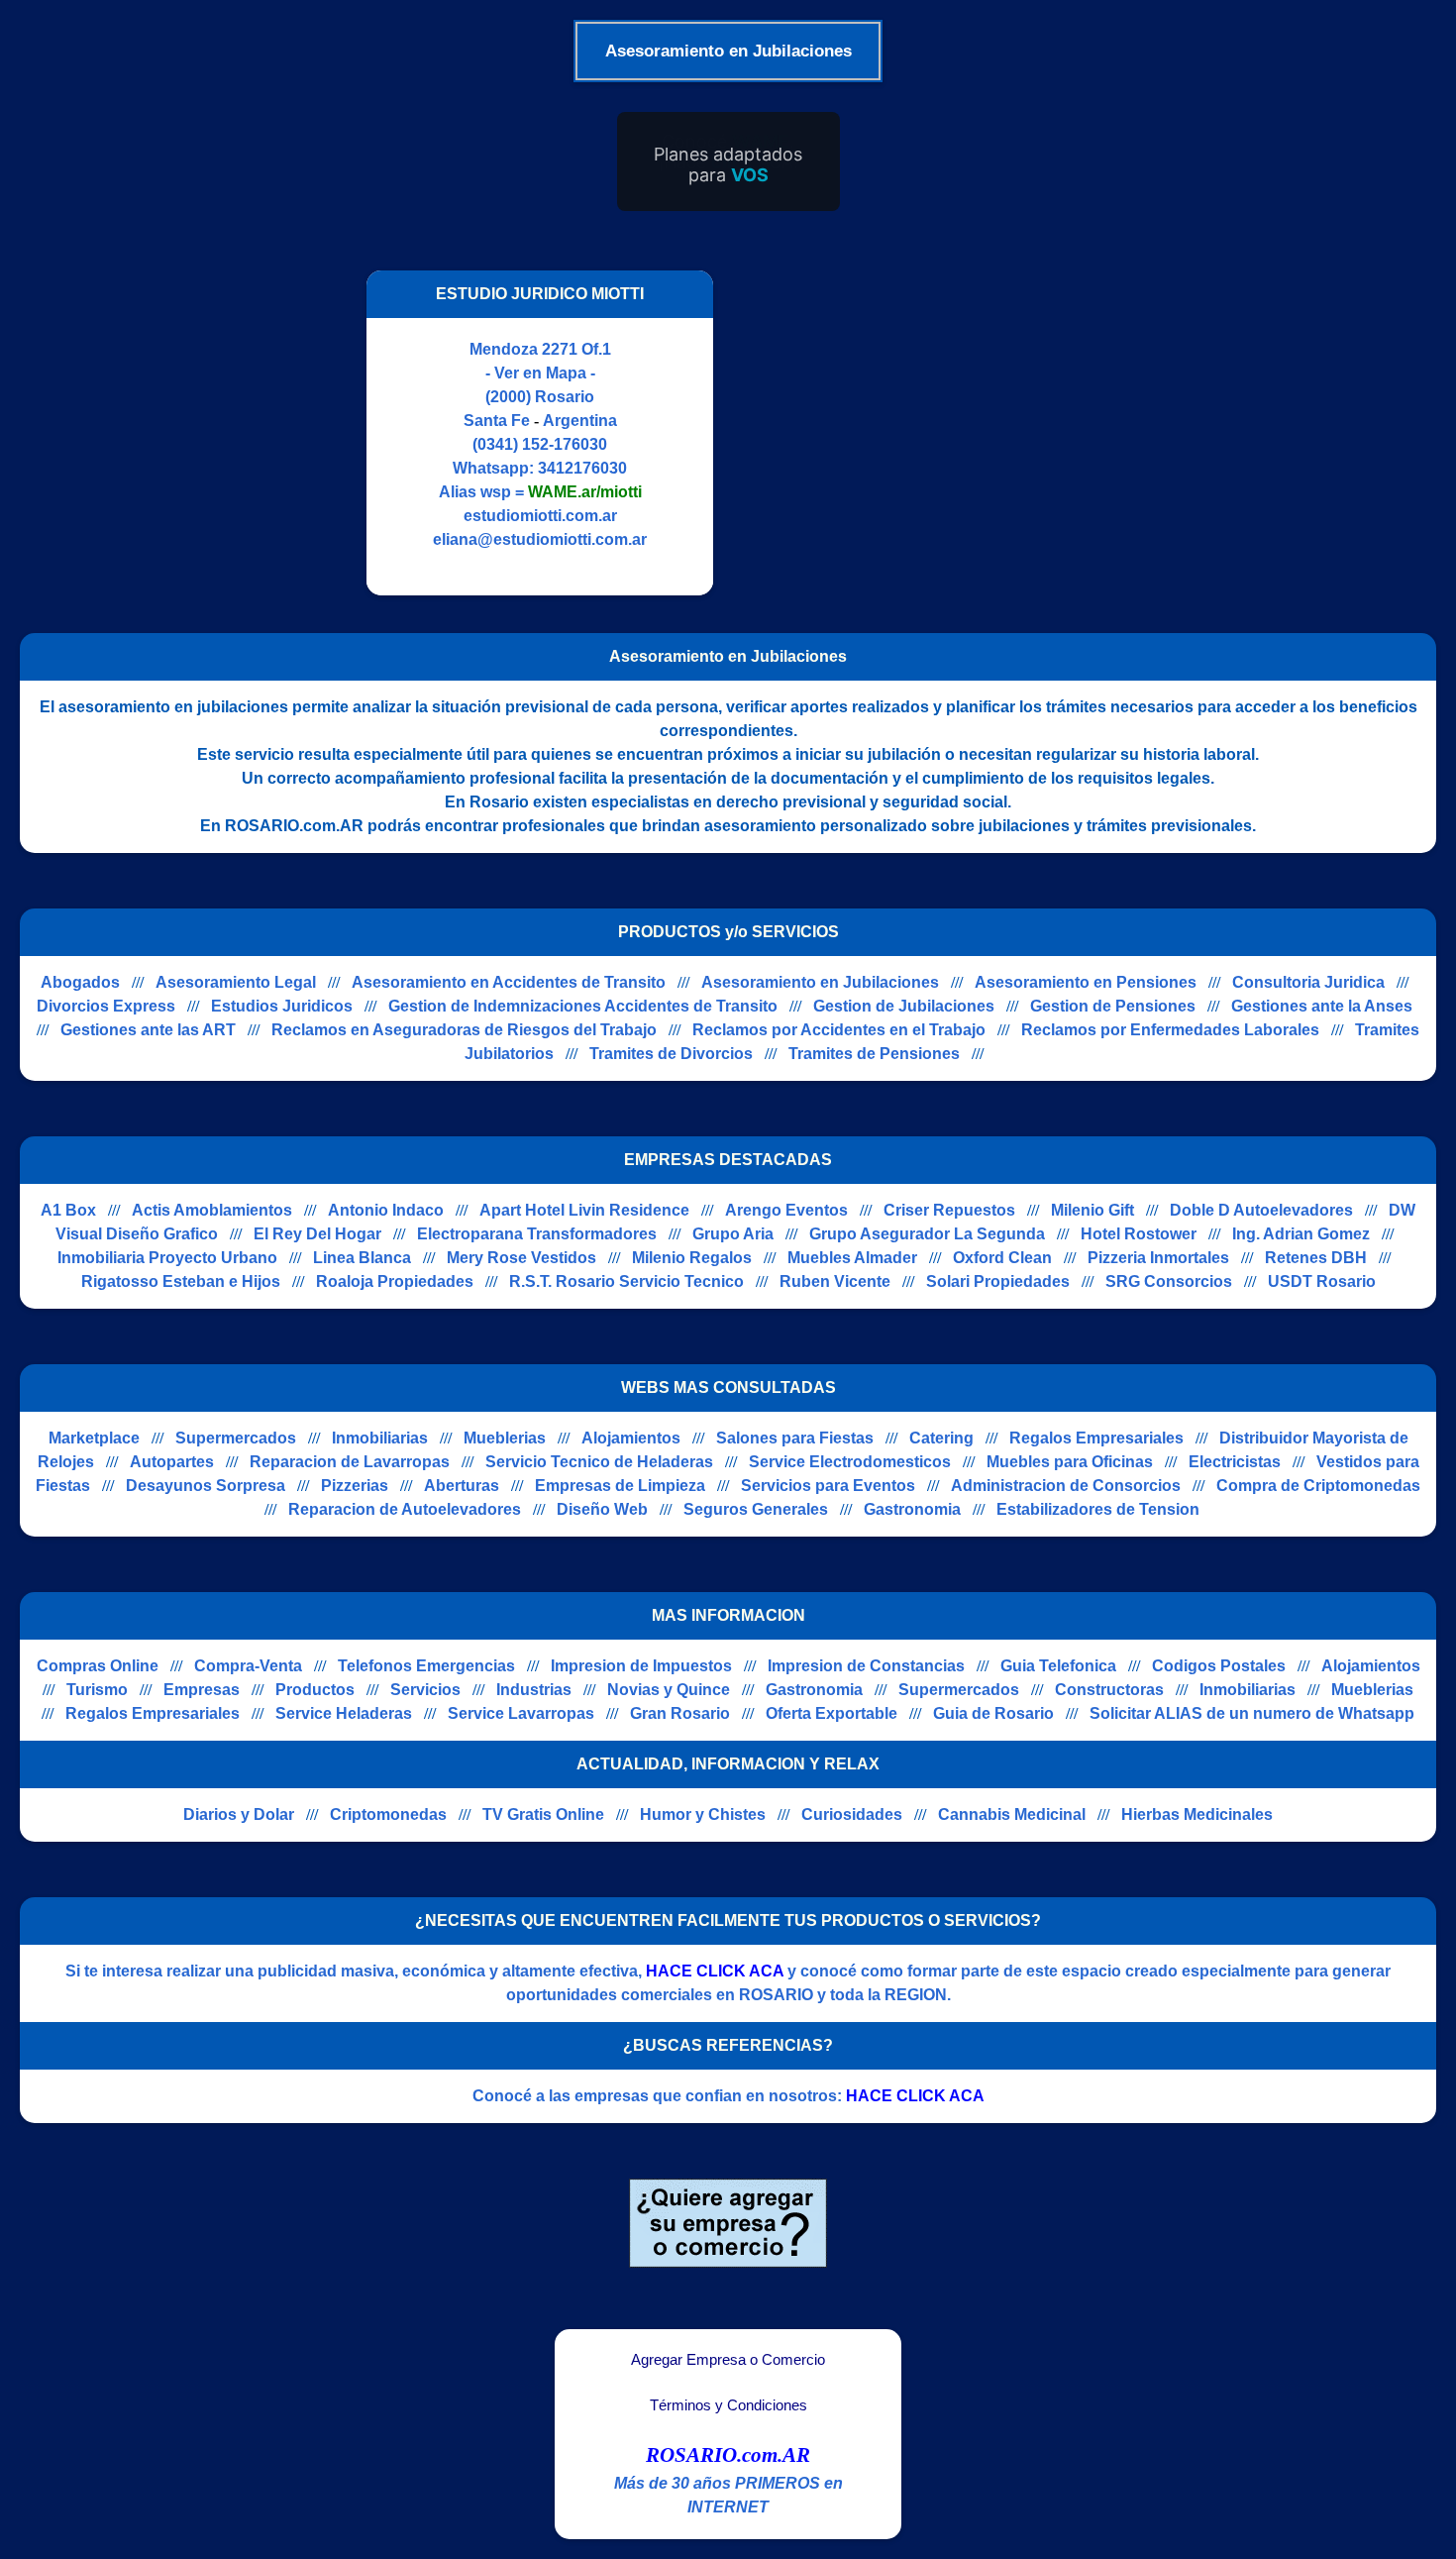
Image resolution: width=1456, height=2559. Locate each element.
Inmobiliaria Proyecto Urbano (167, 1258)
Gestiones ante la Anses (1322, 1006)
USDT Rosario (1322, 1281)
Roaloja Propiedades (395, 1281)
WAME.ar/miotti (585, 492)
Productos (315, 1690)
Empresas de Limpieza (620, 1486)
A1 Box (68, 1210)
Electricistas (1235, 1462)
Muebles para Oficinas (1070, 1462)
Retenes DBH (1316, 1258)
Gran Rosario (680, 1713)
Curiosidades (852, 1814)
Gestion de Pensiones (1113, 1006)
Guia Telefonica (1058, 1666)
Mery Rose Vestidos (521, 1258)
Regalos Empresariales (1096, 1438)
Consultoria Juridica (1308, 982)
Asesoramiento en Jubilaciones (820, 982)
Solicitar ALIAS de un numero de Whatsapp (1252, 1713)
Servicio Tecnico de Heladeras (599, 1462)
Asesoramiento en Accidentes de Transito (509, 982)
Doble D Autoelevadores (1261, 1210)
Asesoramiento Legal (236, 982)
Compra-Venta (248, 1666)
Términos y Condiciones (728, 2405)
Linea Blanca (362, 1258)
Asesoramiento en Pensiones (1086, 982)
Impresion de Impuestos (641, 1666)
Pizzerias (355, 1486)
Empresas (202, 1690)
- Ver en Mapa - (540, 373)
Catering (941, 1438)
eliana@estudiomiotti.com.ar (540, 539)
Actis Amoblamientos (212, 1210)
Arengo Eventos (786, 1210)
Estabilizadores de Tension (1098, 1509)
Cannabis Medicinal (1012, 1814)
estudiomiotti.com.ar (540, 516)
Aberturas (462, 1486)
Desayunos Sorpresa (206, 1486)
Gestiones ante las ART (148, 1030)
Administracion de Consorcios (1066, 1486)
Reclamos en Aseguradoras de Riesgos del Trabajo (464, 1030)
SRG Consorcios (1169, 1281)
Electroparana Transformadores (537, 1234)
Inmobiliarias (380, 1438)
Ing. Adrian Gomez (1301, 1234)
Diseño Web (602, 1509)
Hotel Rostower (1139, 1234)
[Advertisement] (899, 433)
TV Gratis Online (543, 1814)
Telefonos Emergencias (426, 1666)
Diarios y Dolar (239, 1814)
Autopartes (172, 1462)
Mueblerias (505, 1438)
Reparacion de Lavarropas (350, 1462)
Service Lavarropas (521, 1713)
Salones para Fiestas (795, 1438)
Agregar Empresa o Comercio (728, 2360)
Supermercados (236, 1438)
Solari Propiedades (998, 1281)
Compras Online (98, 1666)
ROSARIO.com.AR (728, 2455)
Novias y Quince (669, 1690)
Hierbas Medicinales (1197, 1814)
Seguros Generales (756, 1509)
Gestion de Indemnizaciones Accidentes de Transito (583, 1006)
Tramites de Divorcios (671, 1054)
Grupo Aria (733, 1234)
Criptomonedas (388, 1814)
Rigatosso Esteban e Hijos (181, 1281)
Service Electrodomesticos (850, 1462)
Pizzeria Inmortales (1158, 1258)
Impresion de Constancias (866, 1666)
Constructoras (1109, 1690)
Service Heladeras (344, 1713)
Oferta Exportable (832, 1713)
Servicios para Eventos (828, 1486)
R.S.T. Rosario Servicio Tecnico (626, 1281)
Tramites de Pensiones (874, 1054)
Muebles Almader (852, 1258)
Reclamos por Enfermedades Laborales (1170, 1030)
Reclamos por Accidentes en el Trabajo (839, 1030)
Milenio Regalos (692, 1258)
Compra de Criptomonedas (1318, 1486)
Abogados (80, 982)
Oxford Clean (1002, 1258)
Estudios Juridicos (282, 1006)
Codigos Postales (1219, 1666)
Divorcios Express (106, 1006)
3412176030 (582, 468)
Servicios (425, 1690)
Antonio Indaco (386, 1210)
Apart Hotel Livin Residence (584, 1210)
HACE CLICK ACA (715, 1971)
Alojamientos (631, 1438)
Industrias (534, 1690)
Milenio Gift (1092, 1210)
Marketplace (94, 1438)
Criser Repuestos (949, 1210)
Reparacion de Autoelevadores (405, 1509)
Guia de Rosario (993, 1713)
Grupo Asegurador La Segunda (927, 1234)
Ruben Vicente (835, 1281)
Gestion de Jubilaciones (904, 1006)
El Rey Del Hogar (317, 1234)
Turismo (97, 1690)
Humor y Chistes (703, 1814)
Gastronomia (912, 1509)
